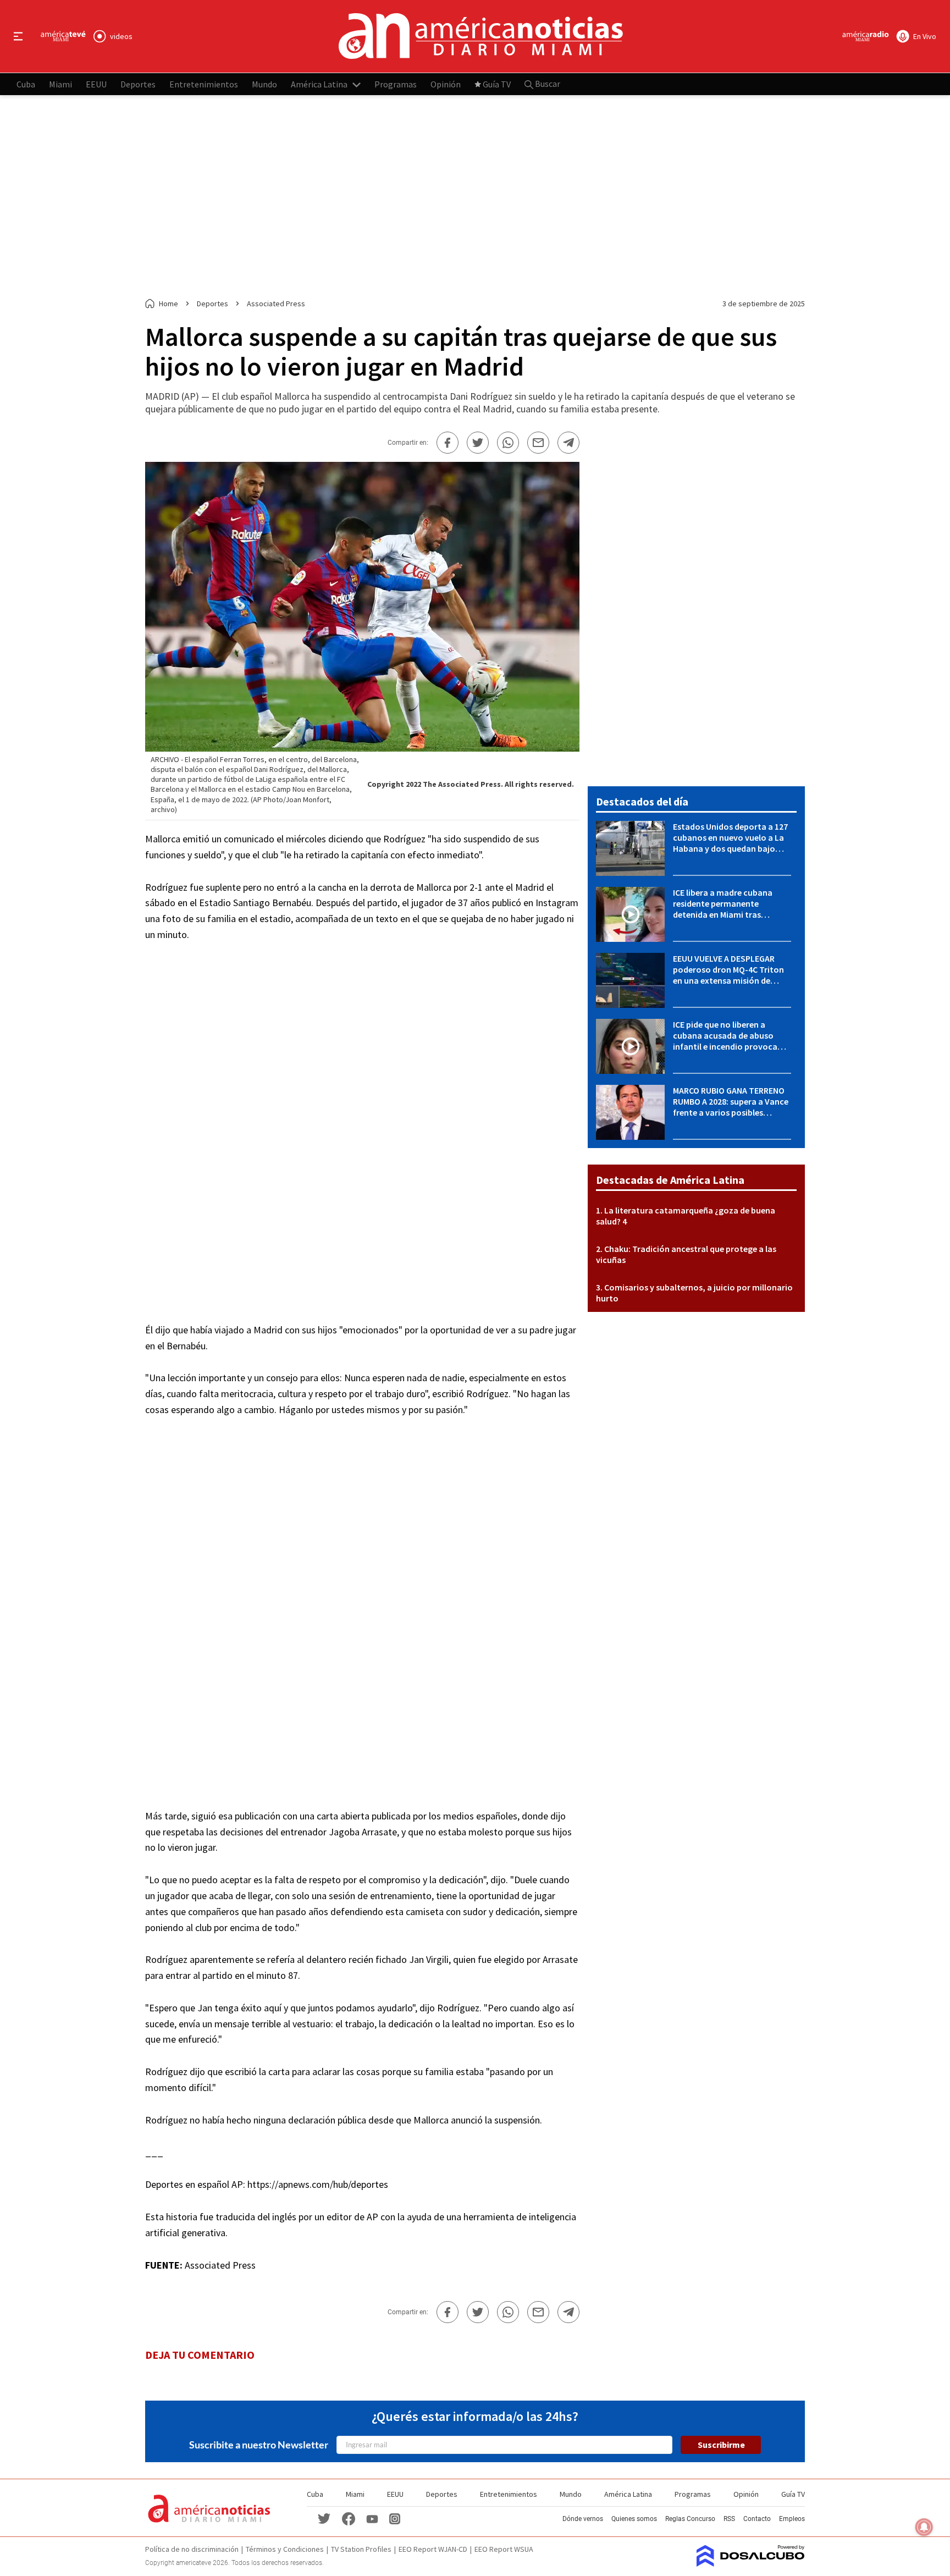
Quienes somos (634, 2519)
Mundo (264, 84)
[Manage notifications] (924, 2527)
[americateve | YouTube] (372, 2519)
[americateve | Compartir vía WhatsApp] (508, 443)
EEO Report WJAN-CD (433, 2549)
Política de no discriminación (192, 2549)
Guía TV (497, 84)
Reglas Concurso (690, 2519)
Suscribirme (721, 2445)
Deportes (138, 84)
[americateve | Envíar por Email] (538, 443)
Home (169, 304)
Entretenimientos (204, 84)
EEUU (96, 84)
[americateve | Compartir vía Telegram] (568, 443)
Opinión (446, 84)
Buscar (547, 84)
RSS (729, 2519)
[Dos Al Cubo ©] (751, 2563)
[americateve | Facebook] (349, 2518)
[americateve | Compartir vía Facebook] (448, 443)
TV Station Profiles (361, 2549)
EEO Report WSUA (504, 2549)
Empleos (792, 2519)
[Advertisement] (475, 197)
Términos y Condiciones (285, 2549)
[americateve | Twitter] (324, 2518)
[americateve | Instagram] (395, 2518)
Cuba (26, 84)
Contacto (757, 2519)
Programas (396, 84)
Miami (60, 84)
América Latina (319, 84)
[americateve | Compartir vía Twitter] (478, 443)
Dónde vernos (583, 2519)
